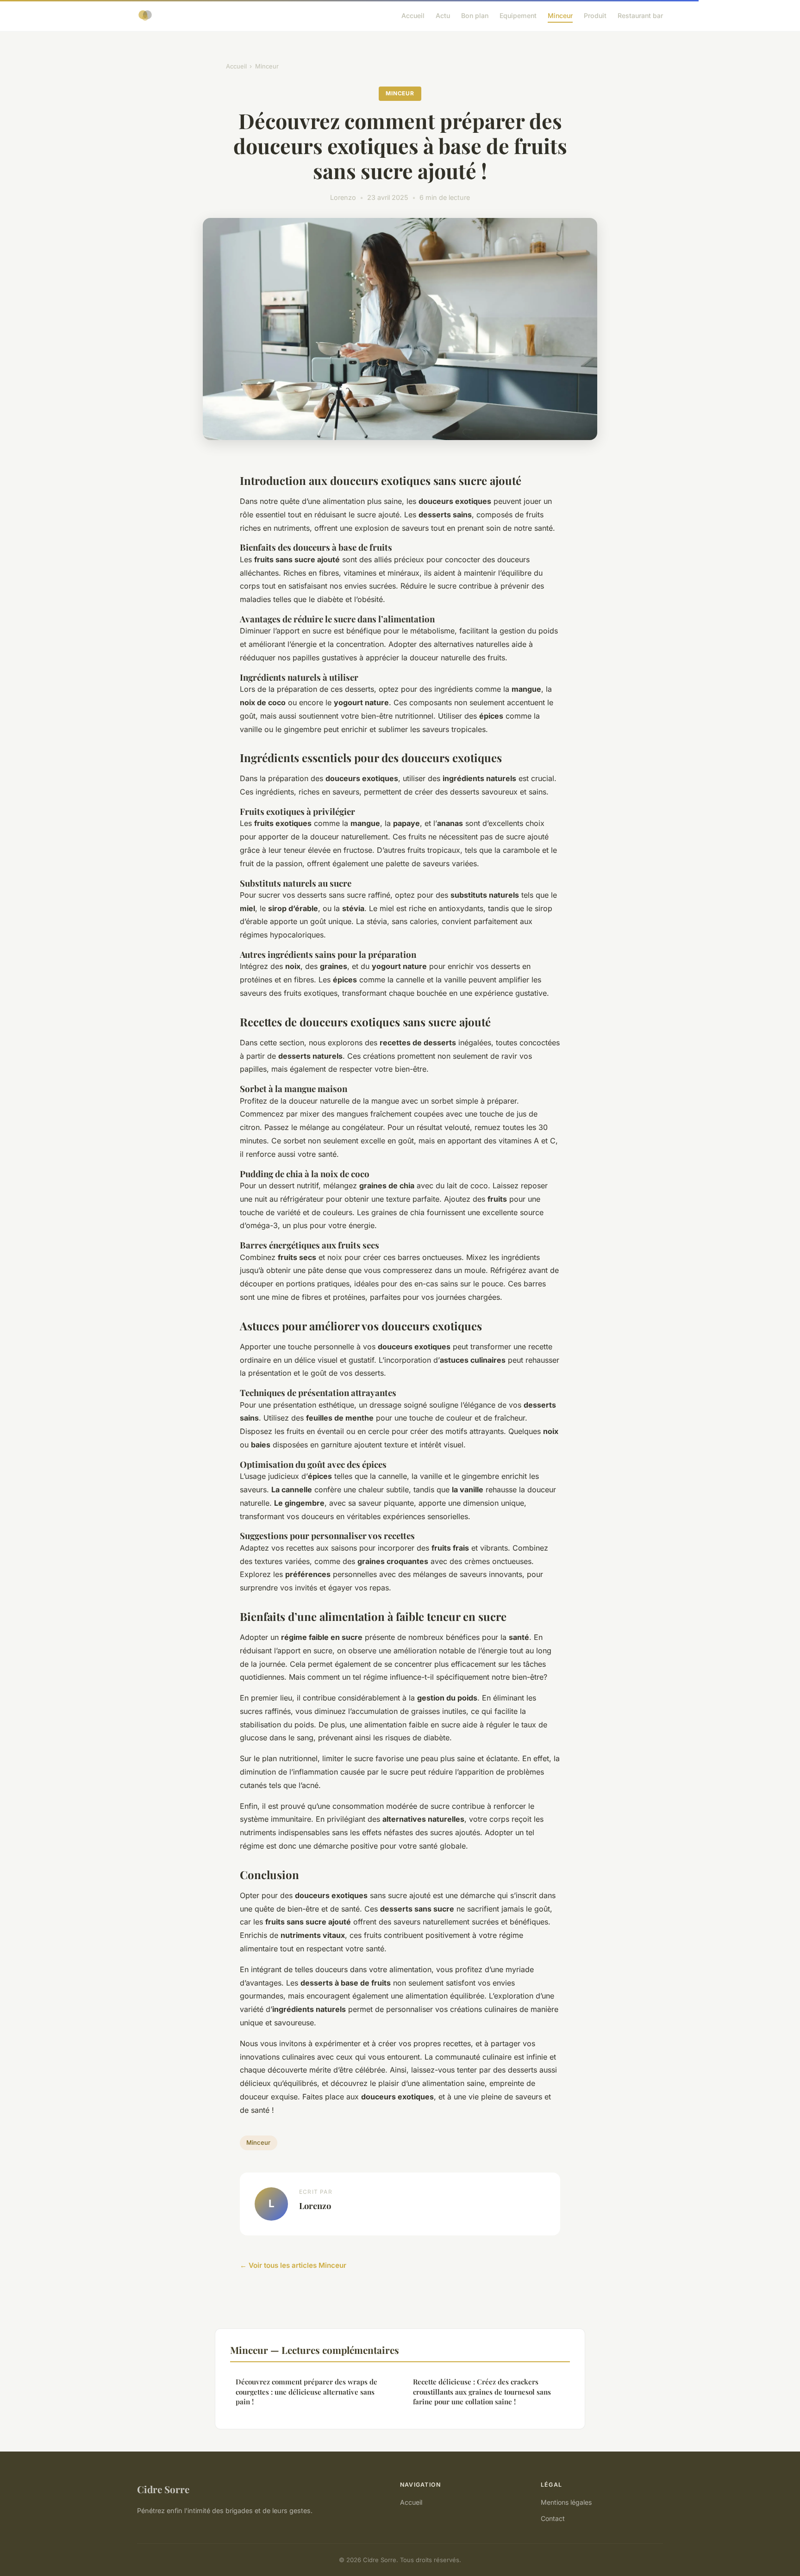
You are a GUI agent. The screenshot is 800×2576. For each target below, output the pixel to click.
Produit (595, 16)
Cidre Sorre (163, 2489)
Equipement (518, 16)
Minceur (560, 16)
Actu (443, 16)
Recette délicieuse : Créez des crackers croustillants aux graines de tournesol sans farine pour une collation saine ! (482, 2392)
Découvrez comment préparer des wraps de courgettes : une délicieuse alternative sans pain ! (306, 2392)
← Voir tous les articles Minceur (293, 2265)
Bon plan (475, 16)
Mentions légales (566, 2502)
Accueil (413, 16)
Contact (553, 2518)
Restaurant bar (640, 16)
